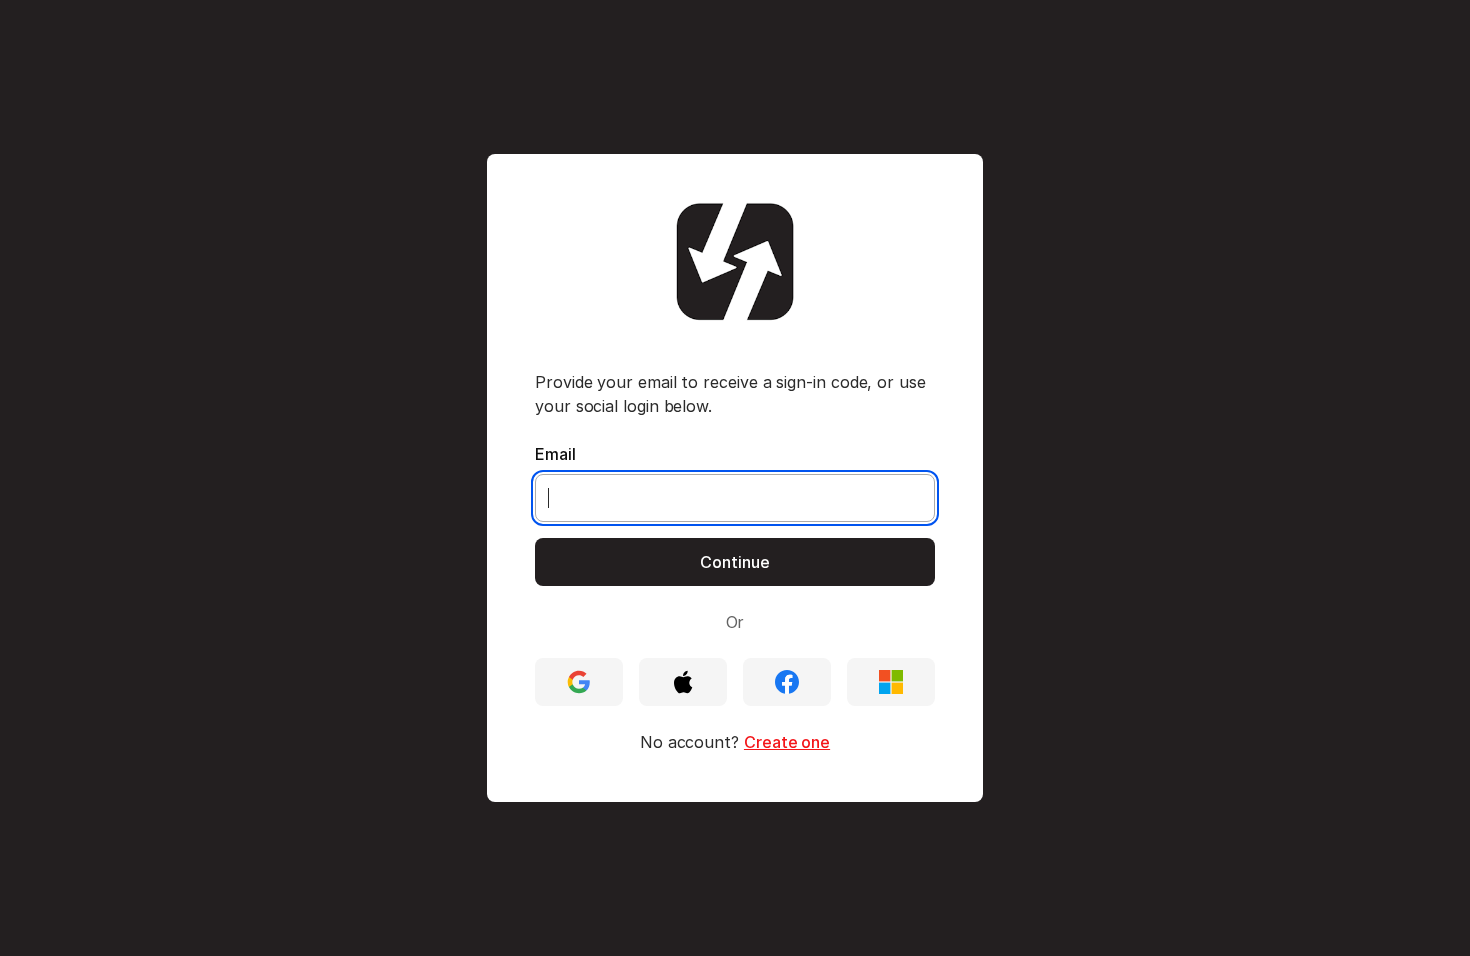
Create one (787, 742)
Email (555, 454)
